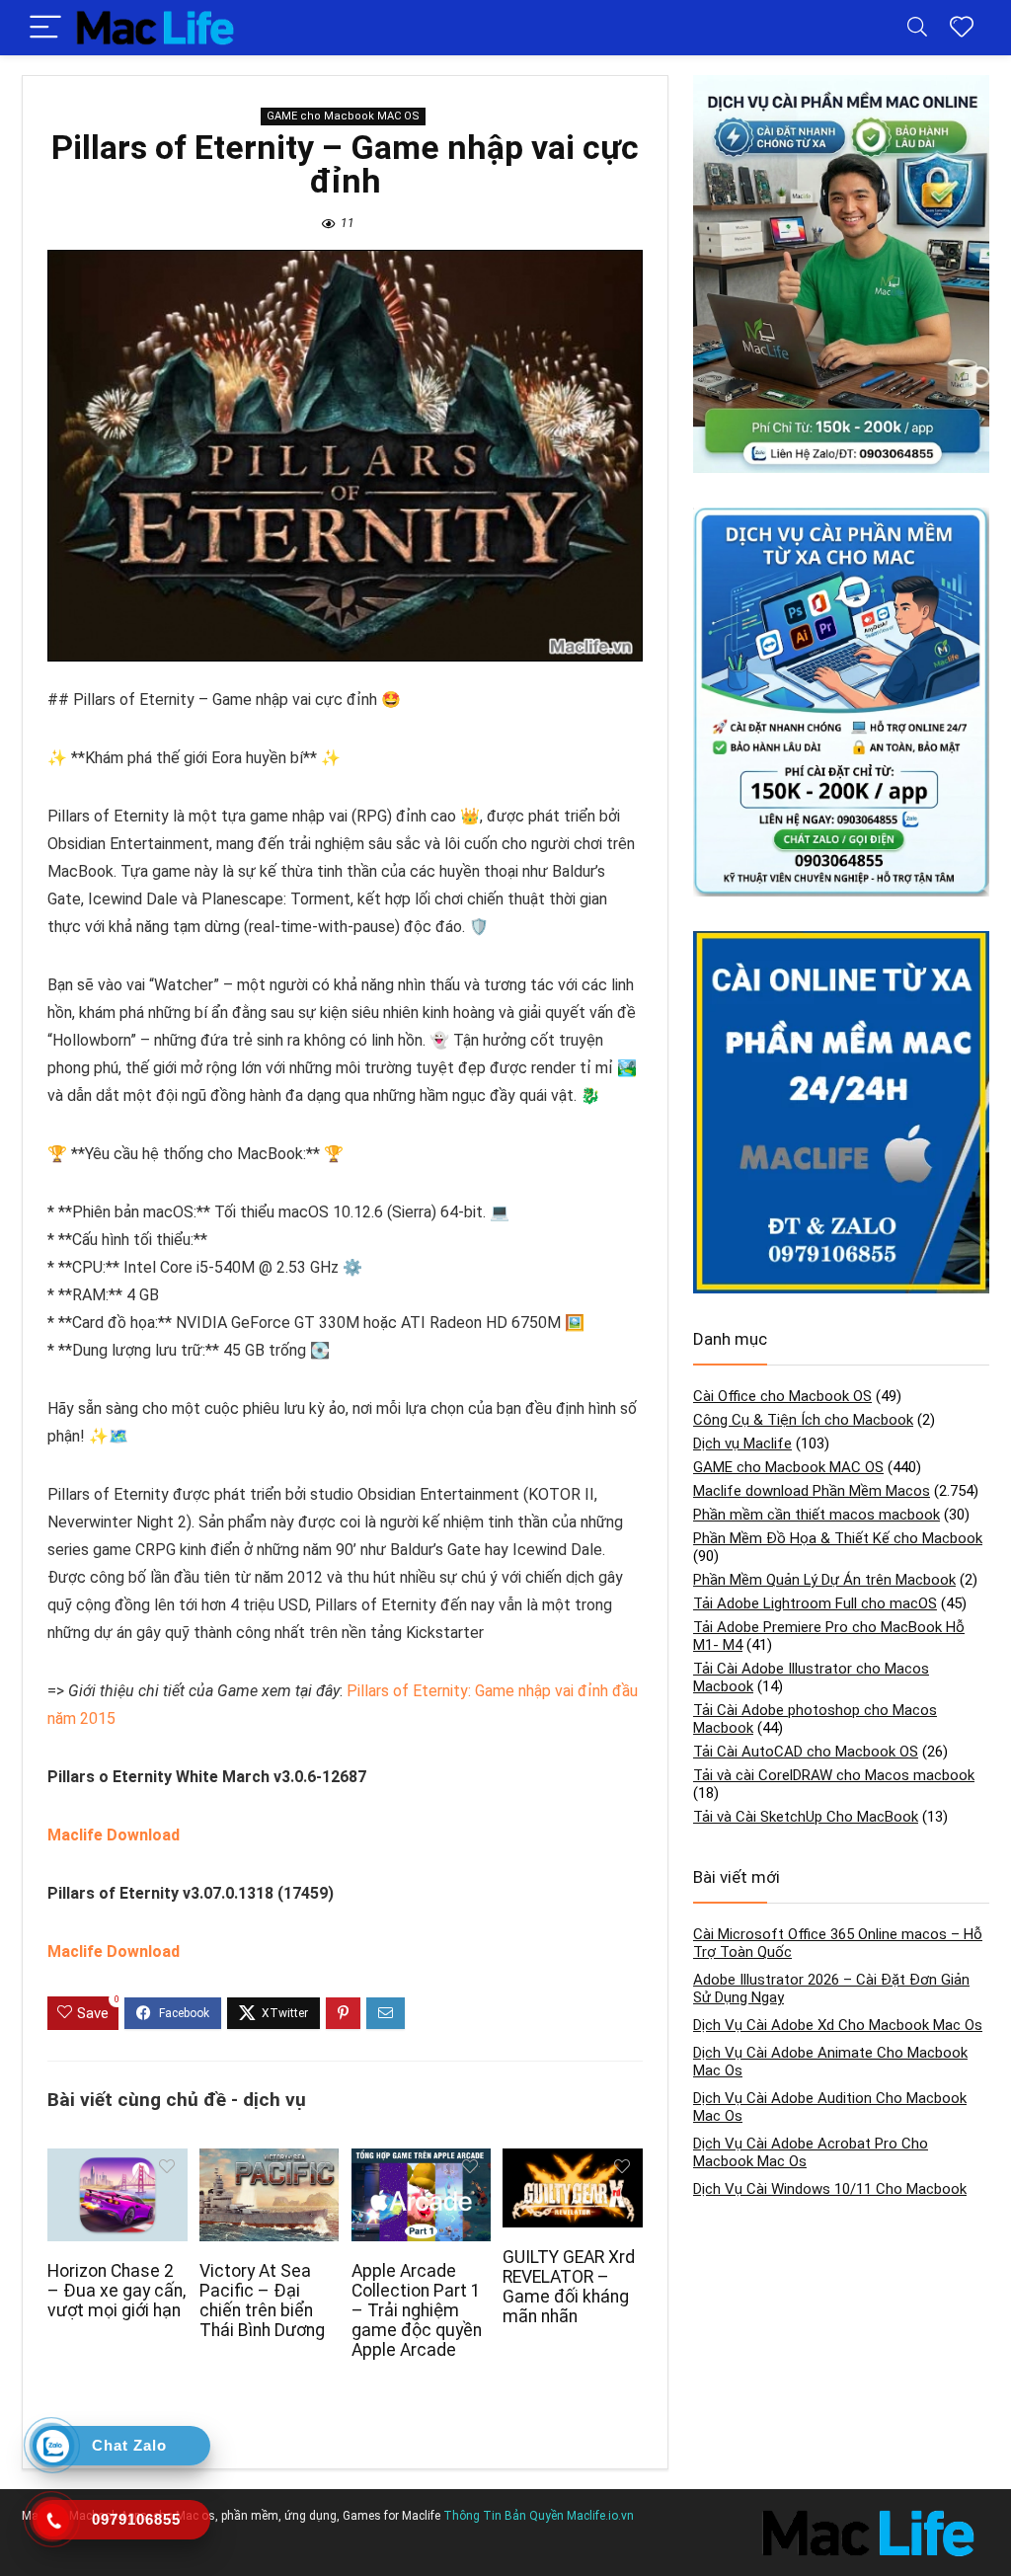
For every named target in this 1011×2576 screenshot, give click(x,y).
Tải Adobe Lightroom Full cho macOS (815, 1603)
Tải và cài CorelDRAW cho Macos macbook (834, 1775)
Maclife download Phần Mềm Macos (812, 1491)
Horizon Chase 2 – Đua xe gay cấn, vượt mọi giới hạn (117, 2291)
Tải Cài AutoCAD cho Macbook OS (806, 1752)
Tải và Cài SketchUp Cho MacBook (806, 1817)
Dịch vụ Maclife (742, 1444)
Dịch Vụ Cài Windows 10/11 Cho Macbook (830, 2189)
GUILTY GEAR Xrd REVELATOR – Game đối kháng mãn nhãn (569, 2287)
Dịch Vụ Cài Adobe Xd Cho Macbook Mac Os (838, 2025)
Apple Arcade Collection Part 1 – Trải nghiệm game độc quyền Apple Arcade (417, 2310)
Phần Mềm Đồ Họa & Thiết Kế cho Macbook (838, 1538)
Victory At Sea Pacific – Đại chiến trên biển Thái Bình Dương (262, 2301)
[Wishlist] (962, 28)
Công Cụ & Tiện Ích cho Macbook (803, 1420)
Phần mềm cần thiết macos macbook (817, 1515)
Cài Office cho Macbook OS (782, 1396)
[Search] (917, 28)
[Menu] (45, 28)
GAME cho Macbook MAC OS (343, 116)
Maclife (421, 2516)
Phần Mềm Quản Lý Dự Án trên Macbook (824, 1580)
